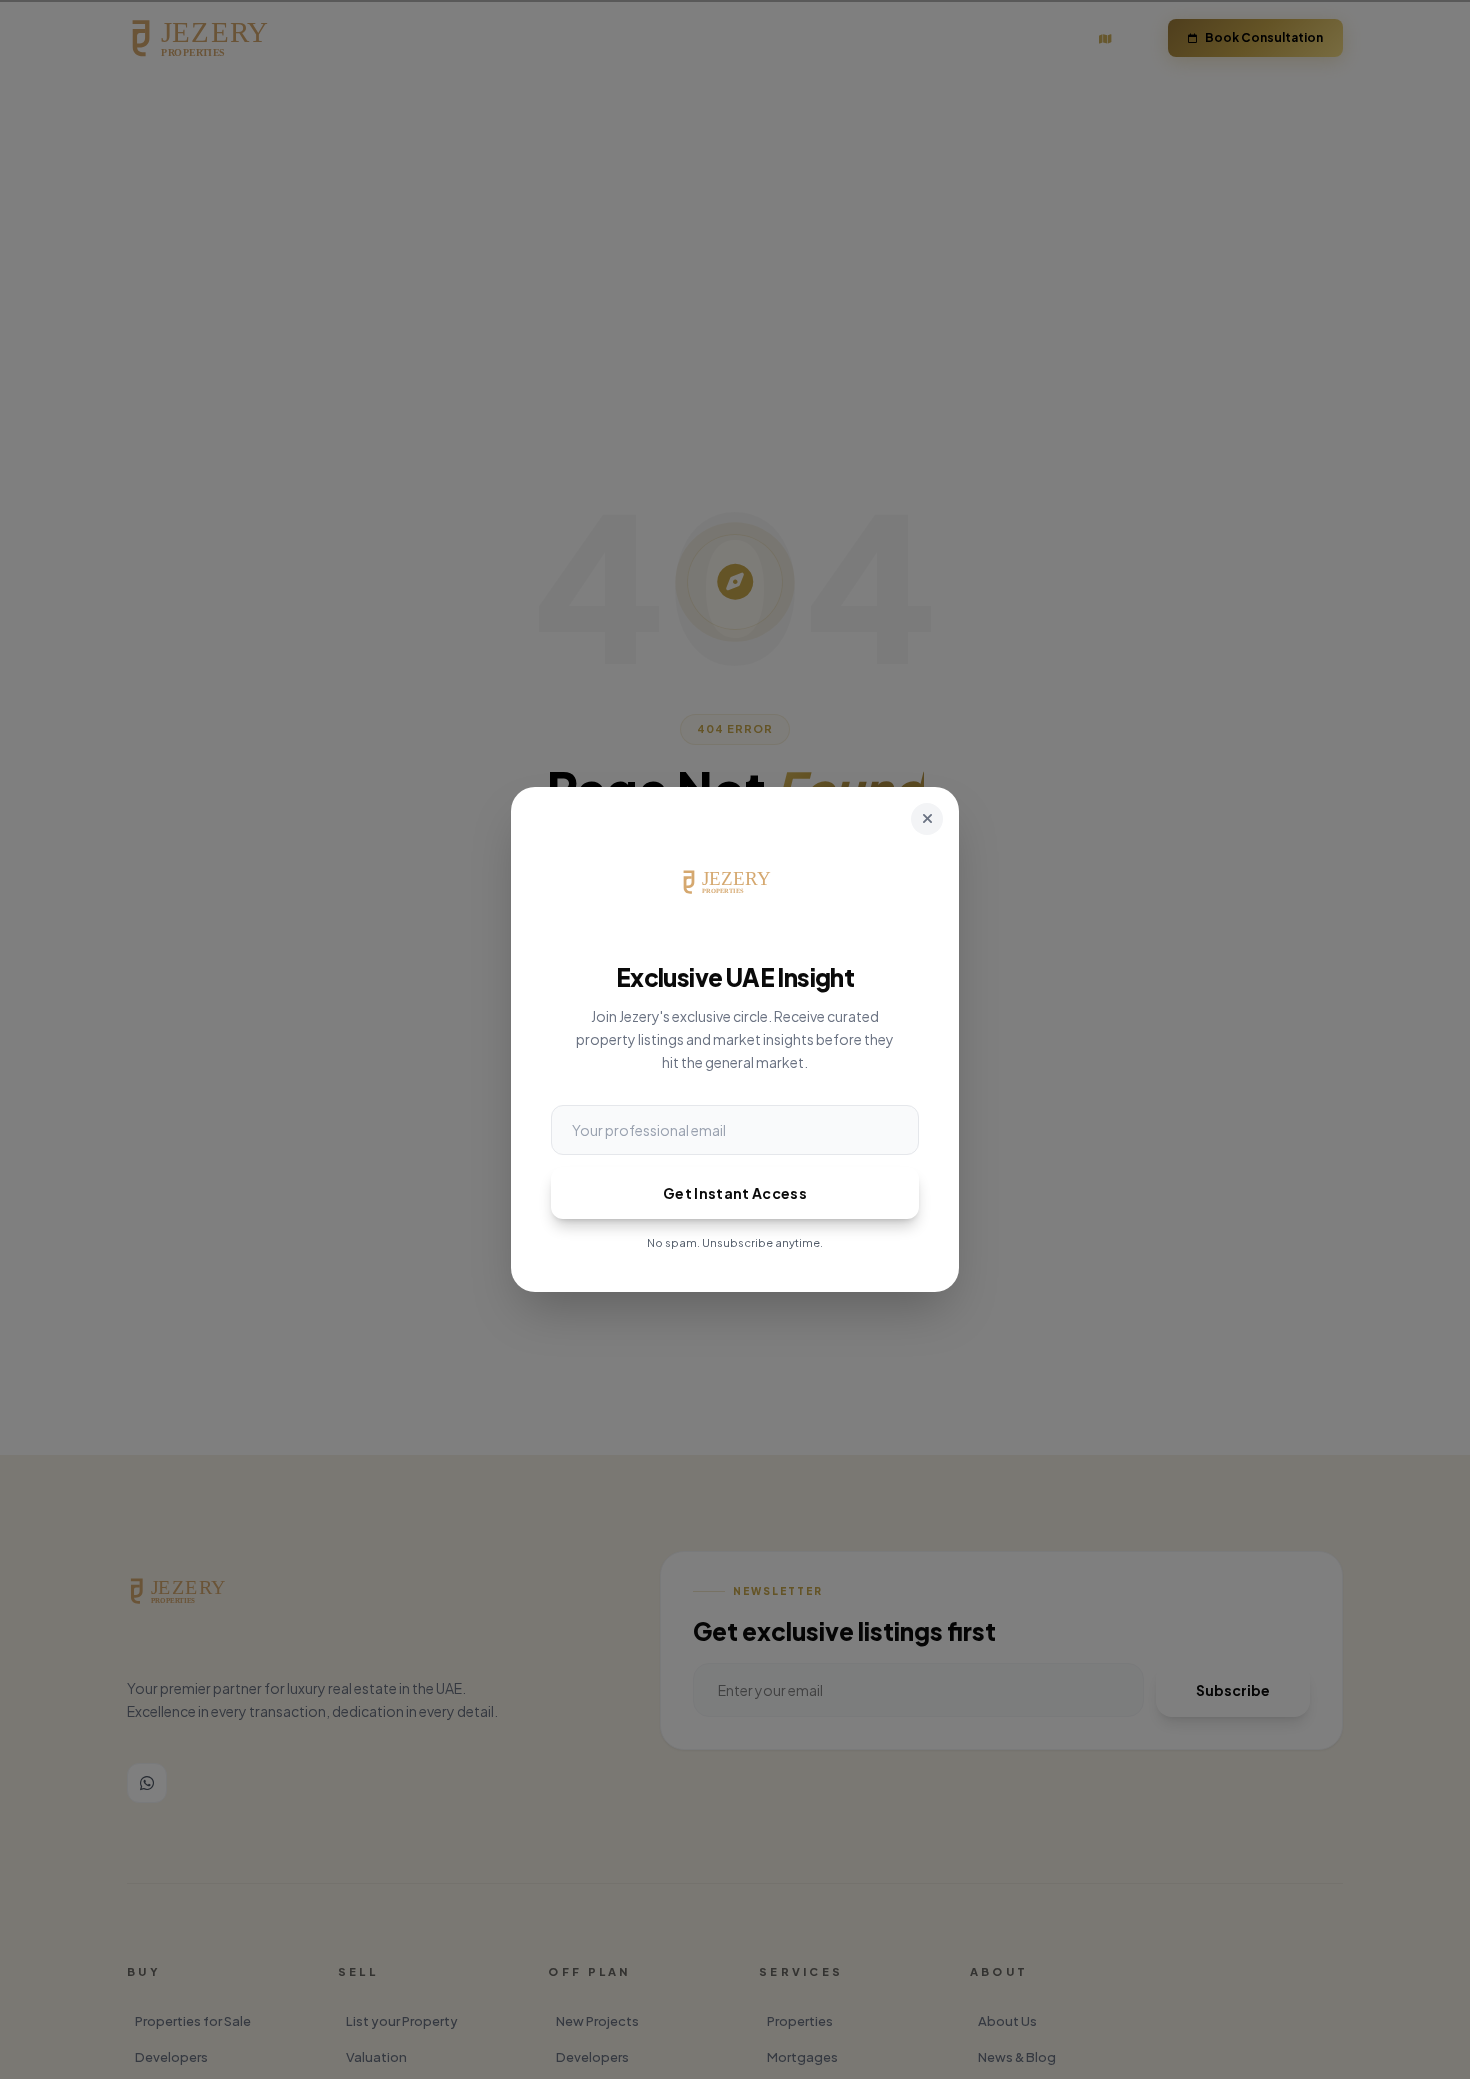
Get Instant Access (735, 1193)
